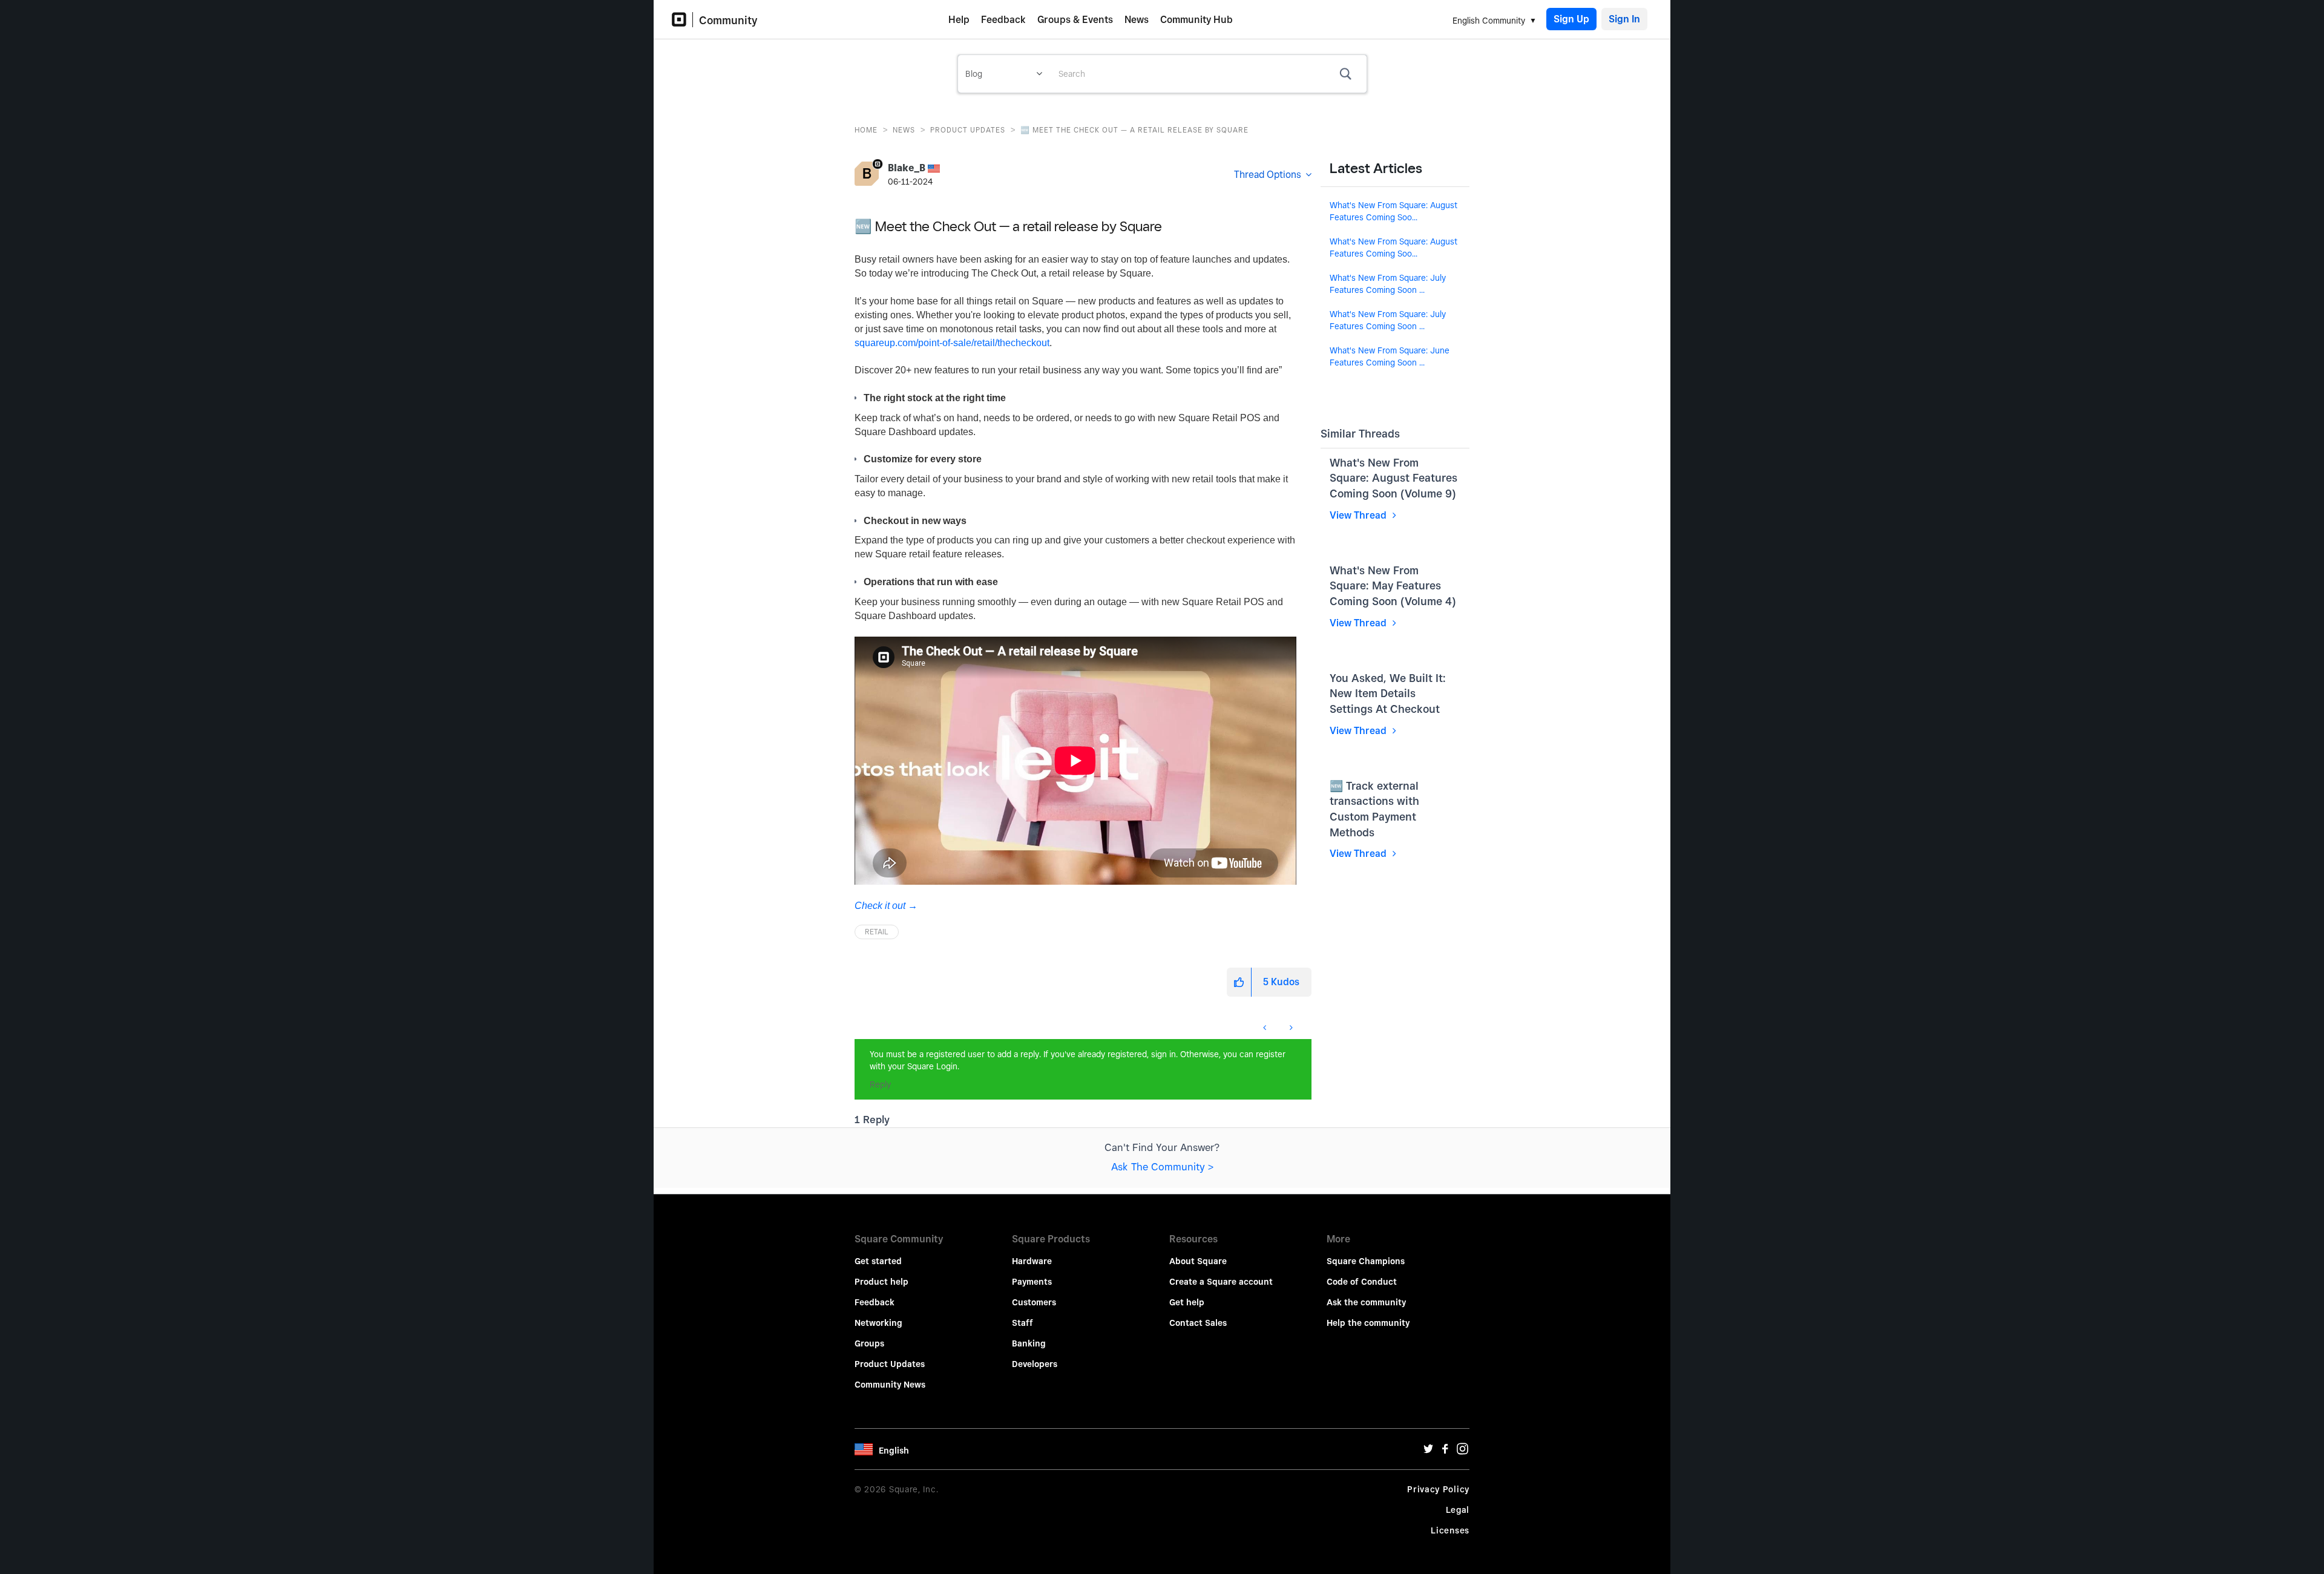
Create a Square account (1221, 1282)
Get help (1187, 1302)
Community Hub (1196, 20)
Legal (1458, 1510)
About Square (1198, 1261)
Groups (869, 1343)
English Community (1489, 21)
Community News (890, 1385)
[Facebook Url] (1445, 1452)
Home (866, 130)
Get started (878, 1261)
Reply (880, 1084)
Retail (877, 932)
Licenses (1450, 1530)
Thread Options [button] (1268, 175)
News (1137, 20)
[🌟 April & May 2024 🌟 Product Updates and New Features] (1266, 1028)
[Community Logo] (682, 20)
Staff (1022, 1323)
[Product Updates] (855, 1021)
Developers (1035, 1364)
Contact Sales (1198, 1323)
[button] (1239, 982)
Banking (1029, 1343)
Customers (1034, 1302)
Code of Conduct (1362, 1282)
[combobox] (1208, 74)
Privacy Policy (1438, 1489)
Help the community (1368, 1323)
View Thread (1359, 515)
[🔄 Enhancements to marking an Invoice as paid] (1290, 1028)
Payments (1032, 1282)
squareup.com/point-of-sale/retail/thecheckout (952, 343)
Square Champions (1366, 1261)
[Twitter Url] (1428, 1452)
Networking (878, 1323)
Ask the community (1366, 1302)
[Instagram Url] (1462, 1452)
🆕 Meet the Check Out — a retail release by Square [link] (1134, 130)
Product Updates (968, 130)
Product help (881, 1282)
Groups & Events (1075, 20)
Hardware (1032, 1261)
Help (959, 20)
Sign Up (1571, 19)
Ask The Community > (1162, 1167)
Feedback (1003, 20)
